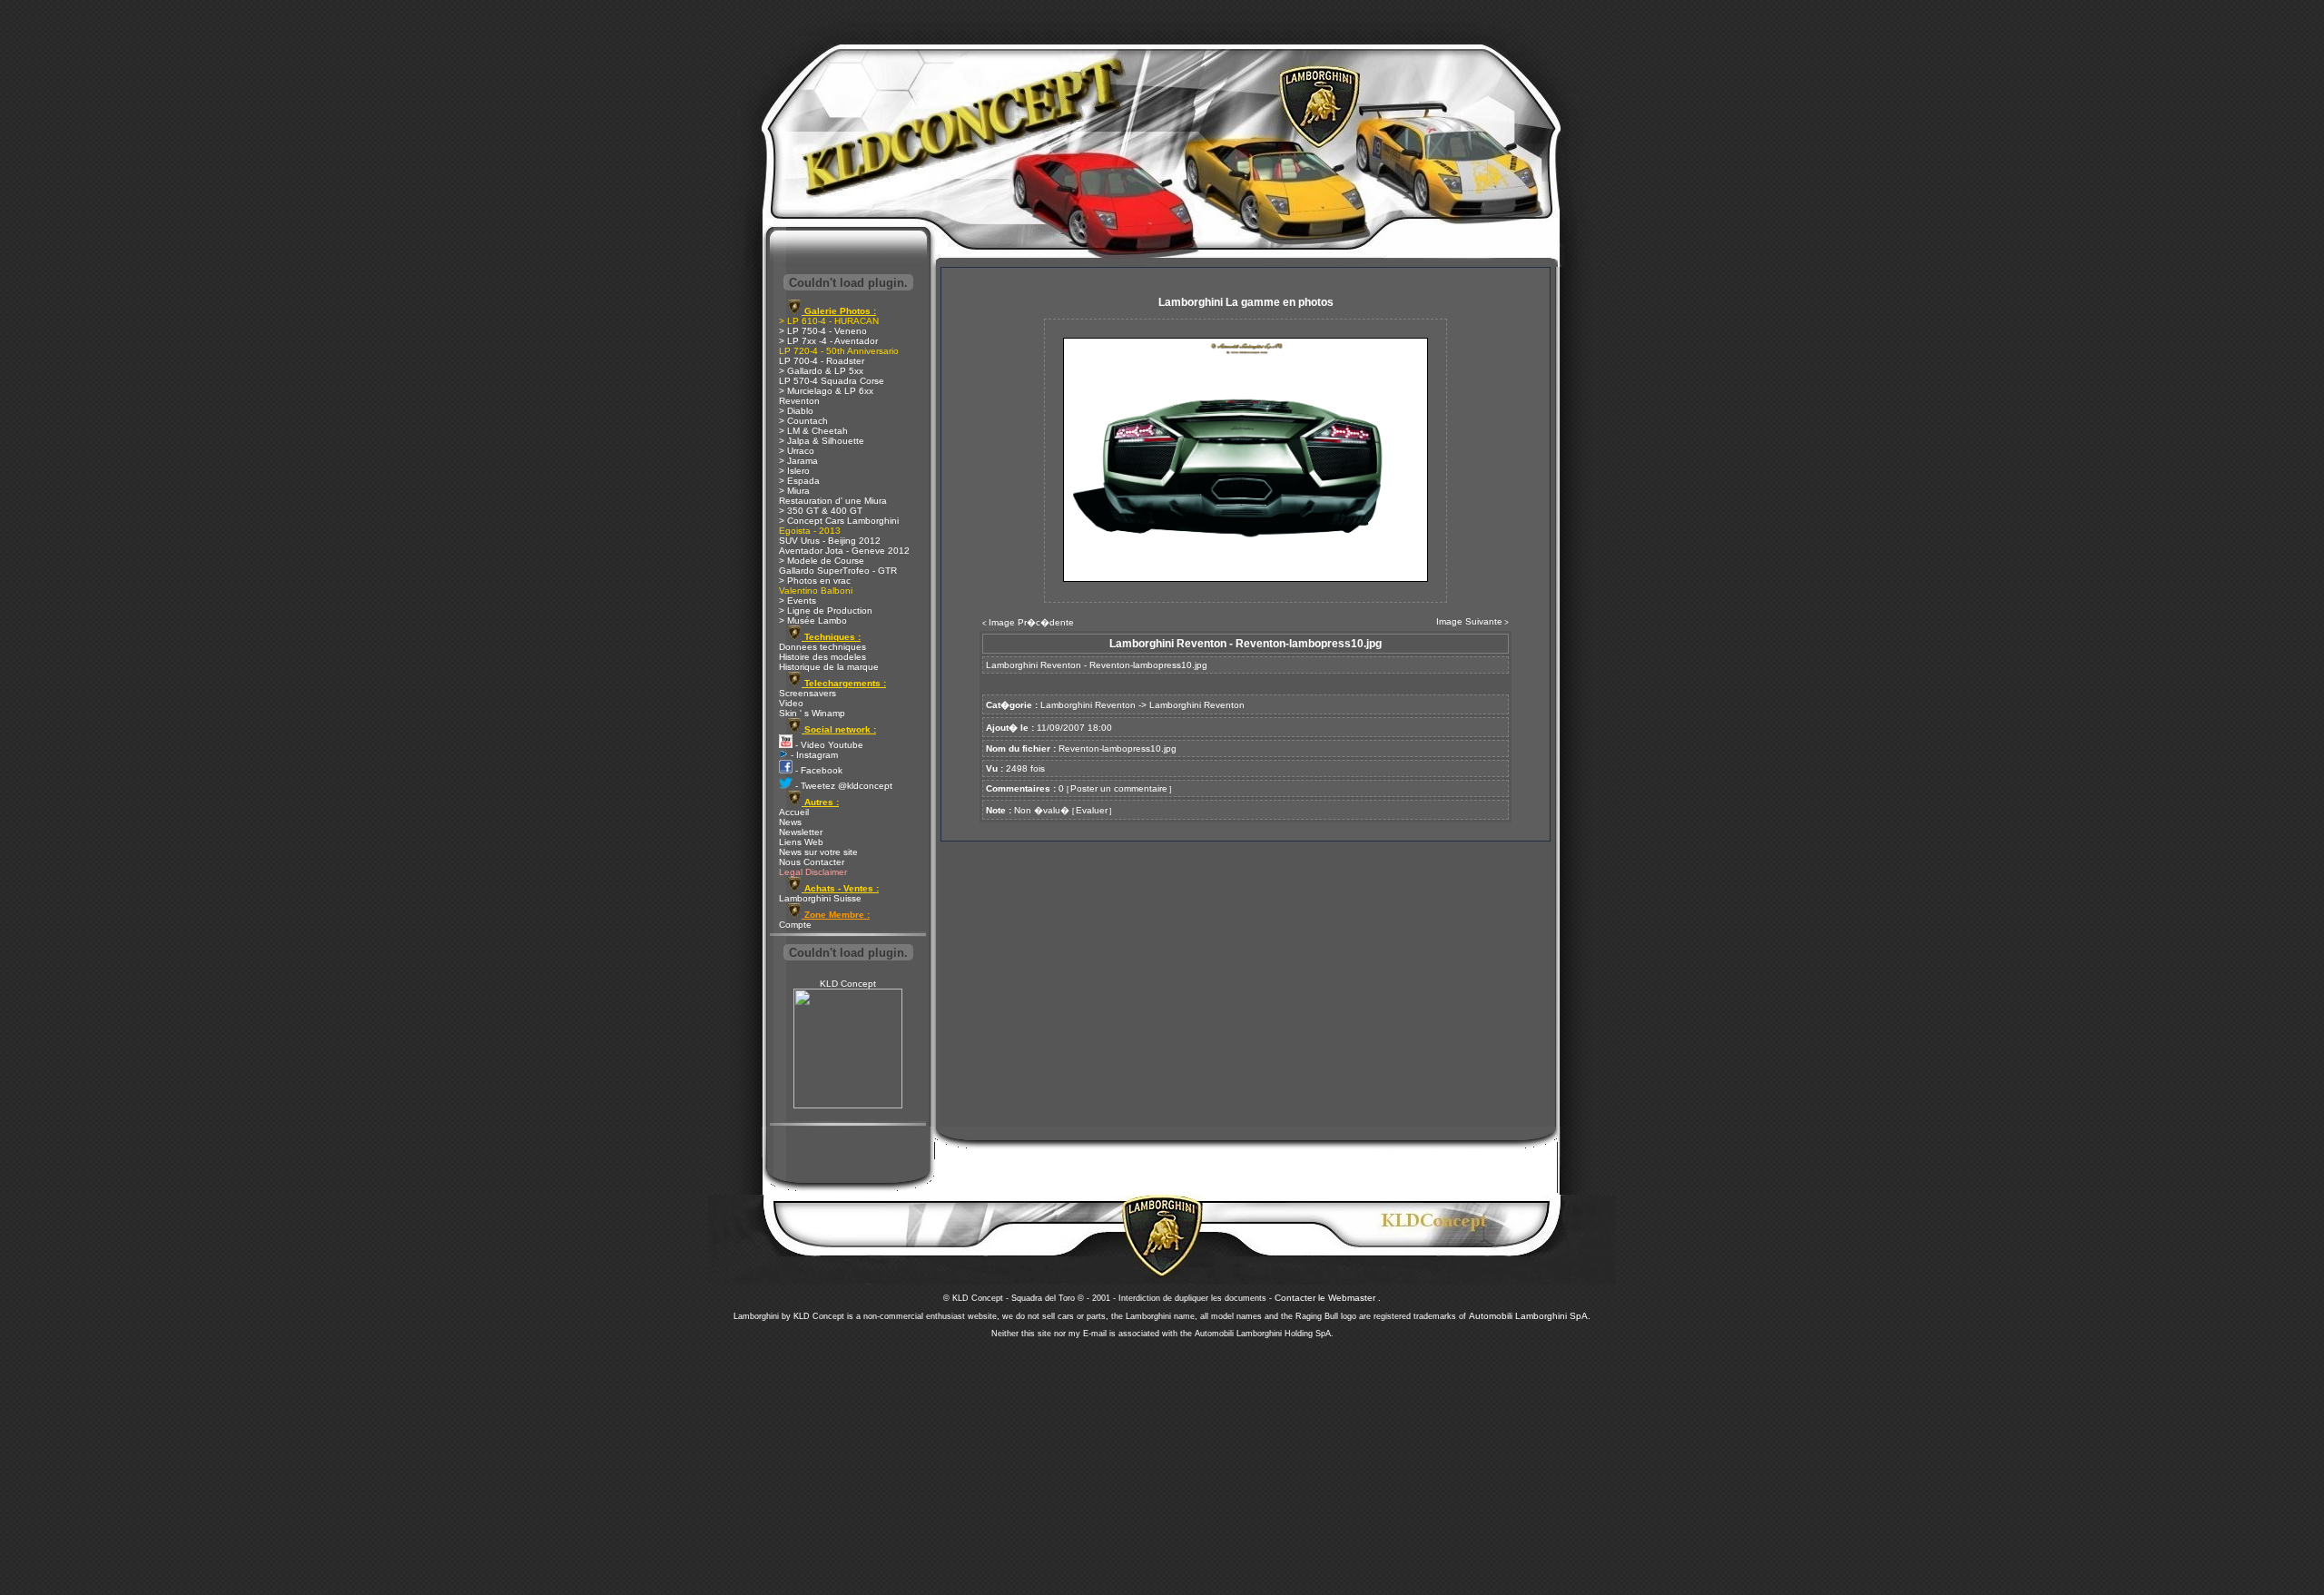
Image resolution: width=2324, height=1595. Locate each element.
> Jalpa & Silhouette (822, 441)
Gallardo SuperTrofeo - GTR (838, 571)
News (790, 822)
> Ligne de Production (826, 610)
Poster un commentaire (1119, 788)
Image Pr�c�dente (1031, 622)
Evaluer (1092, 810)
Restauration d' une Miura (833, 501)
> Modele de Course (822, 561)
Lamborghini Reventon (1088, 705)
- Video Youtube (828, 745)
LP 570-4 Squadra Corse (832, 381)
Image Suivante (1469, 621)
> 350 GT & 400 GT (821, 511)
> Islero (794, 471)
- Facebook (817, 770)
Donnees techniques (822, 647)
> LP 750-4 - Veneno (823, 331)
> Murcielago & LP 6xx (826, 391)
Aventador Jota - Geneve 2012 (844, 551)
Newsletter (801, 832)
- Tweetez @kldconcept (842, 786)
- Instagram (813, 755)
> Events (798, 601)
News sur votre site (818, 852)
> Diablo (796, 411)
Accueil (794, 812)
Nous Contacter (812, 862)
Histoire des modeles (822, 657)
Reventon (799, 401)
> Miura (794, 491)
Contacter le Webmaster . (1328, 1298)
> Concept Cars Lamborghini (839, 521)
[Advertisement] (1162, 1462)
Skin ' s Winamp (812, 713)
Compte (795, 925)
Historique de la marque (829, 667)
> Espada (799, 481)
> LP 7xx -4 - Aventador (828, 341)
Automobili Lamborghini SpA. (1530, 1316)
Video (791, 703)
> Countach (803, 421)
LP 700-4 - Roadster (822, 361)
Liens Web (801, 842)
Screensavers (807, 693)
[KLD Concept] (848, 1105)
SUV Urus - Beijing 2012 (830, 541)
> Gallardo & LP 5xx (821, 371)
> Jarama (798, 461)
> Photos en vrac (815, 581)
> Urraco (797, 451)
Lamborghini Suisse (820, 898)
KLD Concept (848, 984)
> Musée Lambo (813, 620)
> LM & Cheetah (813, 431)
